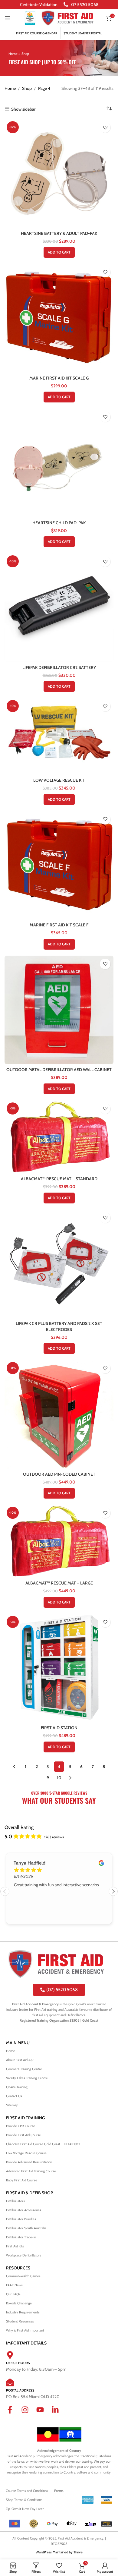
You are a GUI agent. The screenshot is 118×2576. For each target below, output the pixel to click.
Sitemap (12, 2105)
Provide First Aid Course (23, 2135)
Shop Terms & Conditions (24, 2500)
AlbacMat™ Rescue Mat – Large (59, 1583)
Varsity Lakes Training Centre (27, 2078)
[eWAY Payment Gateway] (107, 2524)
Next (113, 1891)
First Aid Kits (15, 2246)
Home (13, 54)
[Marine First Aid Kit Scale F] (59, 865)
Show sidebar (23, 109)
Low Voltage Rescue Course (26, 2153)
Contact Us (14, 2096)
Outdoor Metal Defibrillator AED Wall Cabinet (59, 1070)
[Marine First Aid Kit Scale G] (59, 318)
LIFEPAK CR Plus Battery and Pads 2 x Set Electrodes (59, 1326)
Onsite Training (17, 2087)
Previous (5, 1891)
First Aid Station (59, 1728)
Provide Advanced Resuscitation (29, 2162)
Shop (27, 88)
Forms (59, 2491)
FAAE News (14, 2285)
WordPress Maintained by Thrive (59, 2552)
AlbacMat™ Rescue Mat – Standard (59, 1179)
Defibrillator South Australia (26, 2228)
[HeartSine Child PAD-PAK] (59, 463)
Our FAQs (13, 2294)
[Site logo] (30, 17)
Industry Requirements (23, 2312)
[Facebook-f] (14, 2414)
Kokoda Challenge (19, 2303)
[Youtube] (44, 2414)
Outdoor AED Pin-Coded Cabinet (59, 1474)
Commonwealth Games (23, 2276)
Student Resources (20, 2321)
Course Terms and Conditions (27, 2491)
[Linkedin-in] (59, 2414)
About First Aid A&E (20, 2060)
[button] (59, 252)
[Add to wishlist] (105, 127)
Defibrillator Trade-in (21, 2237)
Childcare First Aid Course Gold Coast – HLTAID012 (44, 2144)
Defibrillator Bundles (21, 2219)
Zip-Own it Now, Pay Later (25, 2509)
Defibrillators (15, 2201)
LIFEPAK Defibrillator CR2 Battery (59, 667)
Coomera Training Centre (24, 2069)
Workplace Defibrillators (24, 2255)
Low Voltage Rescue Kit (59, 780)
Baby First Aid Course (22, 2180)
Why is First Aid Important (25, 2330)
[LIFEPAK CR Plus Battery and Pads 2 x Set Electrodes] (59, 1264)
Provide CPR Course (21, 2126)
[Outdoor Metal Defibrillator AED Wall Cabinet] (59, 1010)
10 (59, 1778)
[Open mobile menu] (8, 18)
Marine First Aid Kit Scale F (59, 925)
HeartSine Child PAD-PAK (59, 523)
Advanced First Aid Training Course (31, 2171)
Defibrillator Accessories (24, 2210)
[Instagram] (29, 2414)
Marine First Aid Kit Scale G (59, 378)
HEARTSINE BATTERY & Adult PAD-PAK (59, 233)
